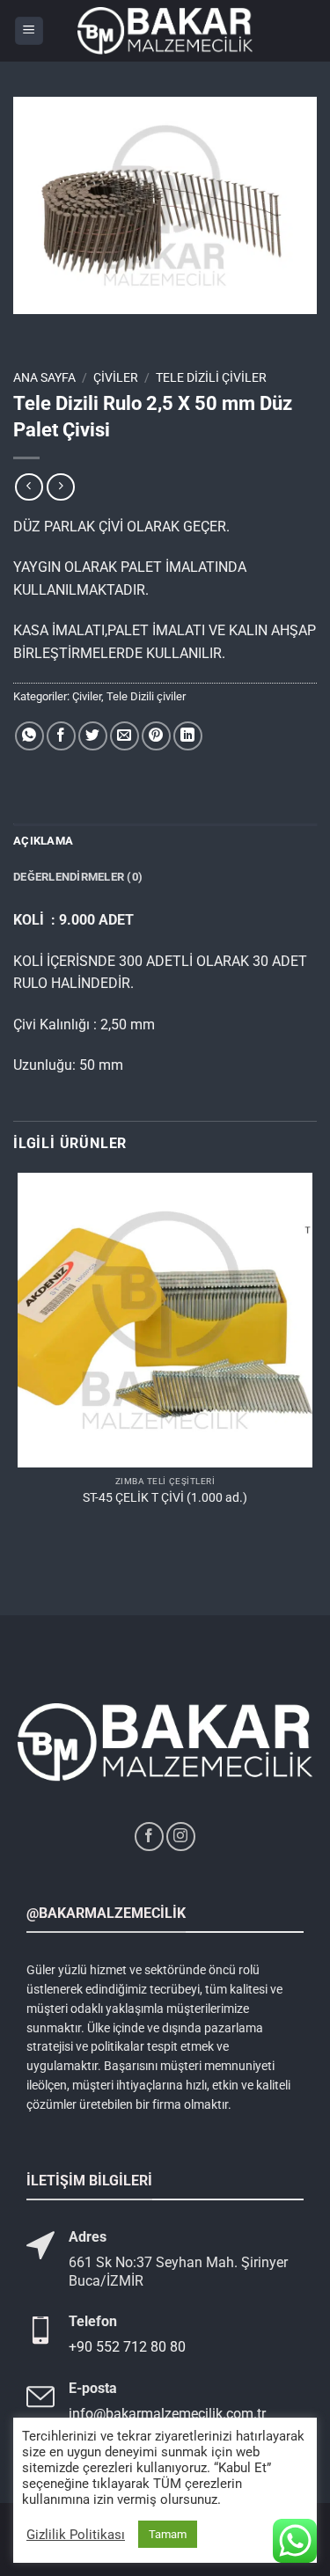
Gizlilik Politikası (76, 2535)
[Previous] (30, 331)
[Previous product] (60, 487)
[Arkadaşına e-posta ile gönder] (125, 736)
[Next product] (29, 487)
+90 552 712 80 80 (127, 2347)
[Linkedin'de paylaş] (188, 736)
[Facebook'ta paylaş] (61, 736)
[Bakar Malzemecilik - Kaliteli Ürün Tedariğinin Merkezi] (165, 30)
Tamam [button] (168, 2534)
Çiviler (116, 377)
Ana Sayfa (44, 377)
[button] (29, 31)
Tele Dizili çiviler (211, 377)
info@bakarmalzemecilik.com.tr (167, 2414)
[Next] (79, 331)
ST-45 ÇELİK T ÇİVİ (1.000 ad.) (165, 1497)
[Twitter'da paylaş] (93, 736)
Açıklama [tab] (43, 841)
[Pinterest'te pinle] (156, 736)
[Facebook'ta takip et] (149, 1837)
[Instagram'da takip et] (181, 1837)
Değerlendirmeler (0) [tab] (78, 877)
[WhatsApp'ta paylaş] (29, 736)
